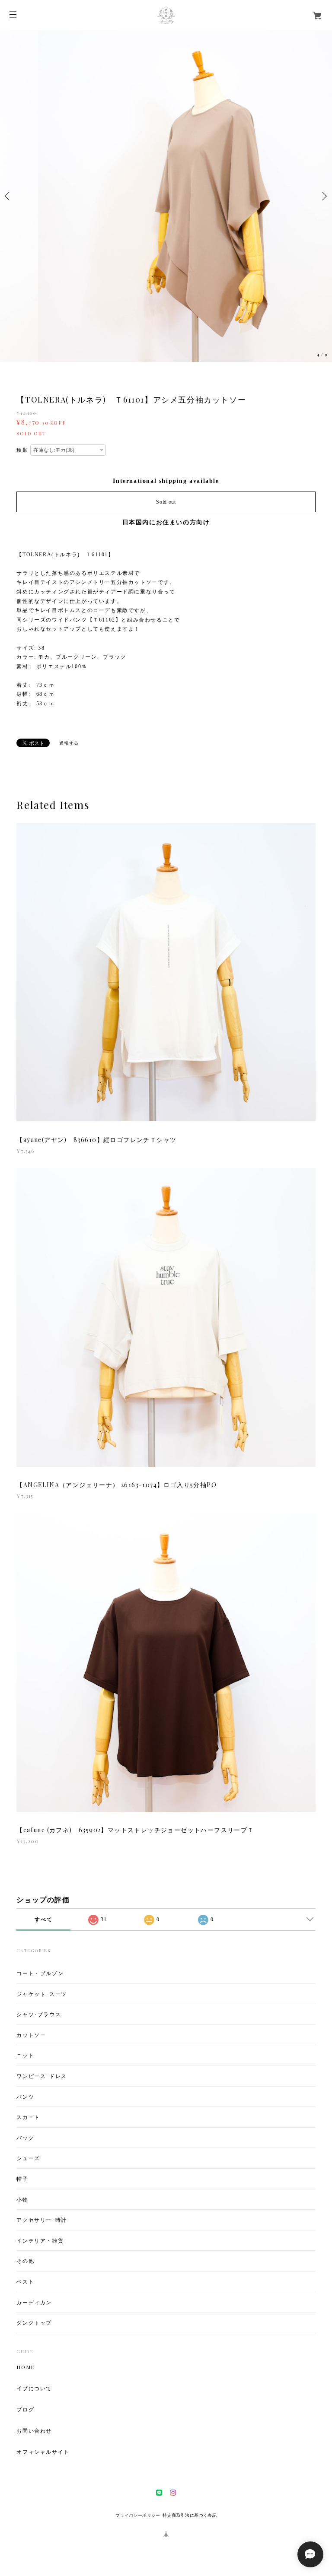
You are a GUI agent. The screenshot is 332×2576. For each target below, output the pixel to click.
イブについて (34, 2388)
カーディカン (34, 2302)
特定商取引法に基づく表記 (190, 2515)
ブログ (25, 2409)
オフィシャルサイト (43, 2452)
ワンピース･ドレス (41, 2076)
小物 (22, 2200)
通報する (69, 743)
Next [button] (323, 196)
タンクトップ (34, 2323)
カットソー (31, 2035)
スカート (28, 2117)
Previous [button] (9, 196)
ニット (25, 2055)
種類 (22, 450)
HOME (25, 2367)
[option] (166, 196)
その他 (25, 2261)
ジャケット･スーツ (41, 1994)
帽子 (22, 2179)
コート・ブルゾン (40, 1973)
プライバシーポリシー (138, 2515)
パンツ (25, 2097)
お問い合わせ (34, 2430)
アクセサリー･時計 (41, 2220)
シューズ (28, 2158)
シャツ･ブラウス (39, 2014)
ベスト (25, 2282)
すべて (43, 1919)
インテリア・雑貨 (40, 2241)
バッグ (25, 2138)
